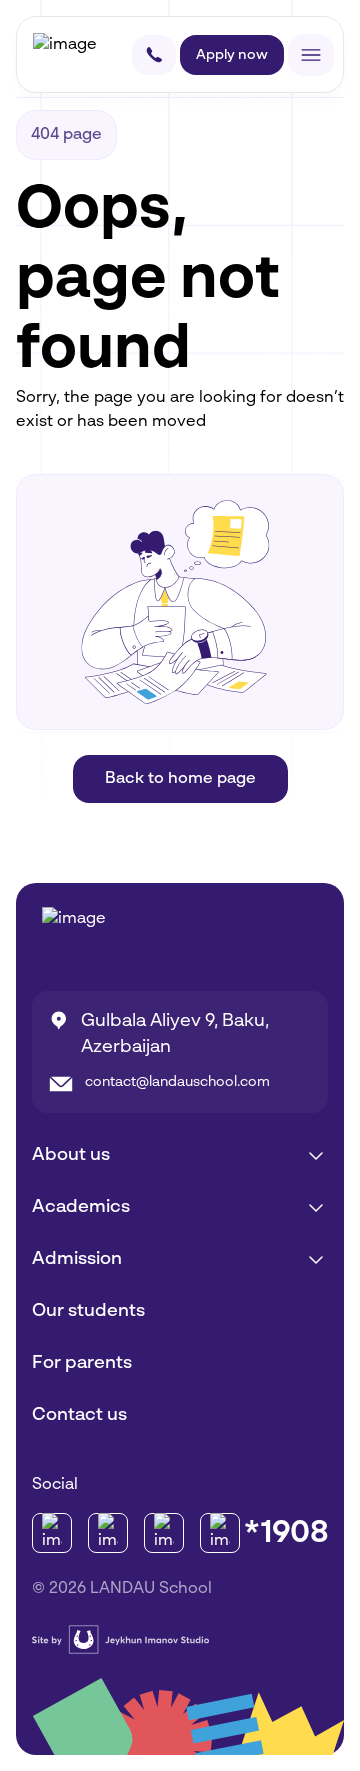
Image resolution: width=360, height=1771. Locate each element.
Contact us (79, 1415)
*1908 (286, 1533)
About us (71, 1155)
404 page (66, 135)
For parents (82, 1363)
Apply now (232, 55)
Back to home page (180, 779)
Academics (81, 1207)
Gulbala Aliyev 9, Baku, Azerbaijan (175, 1034)
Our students (88, 1311)
